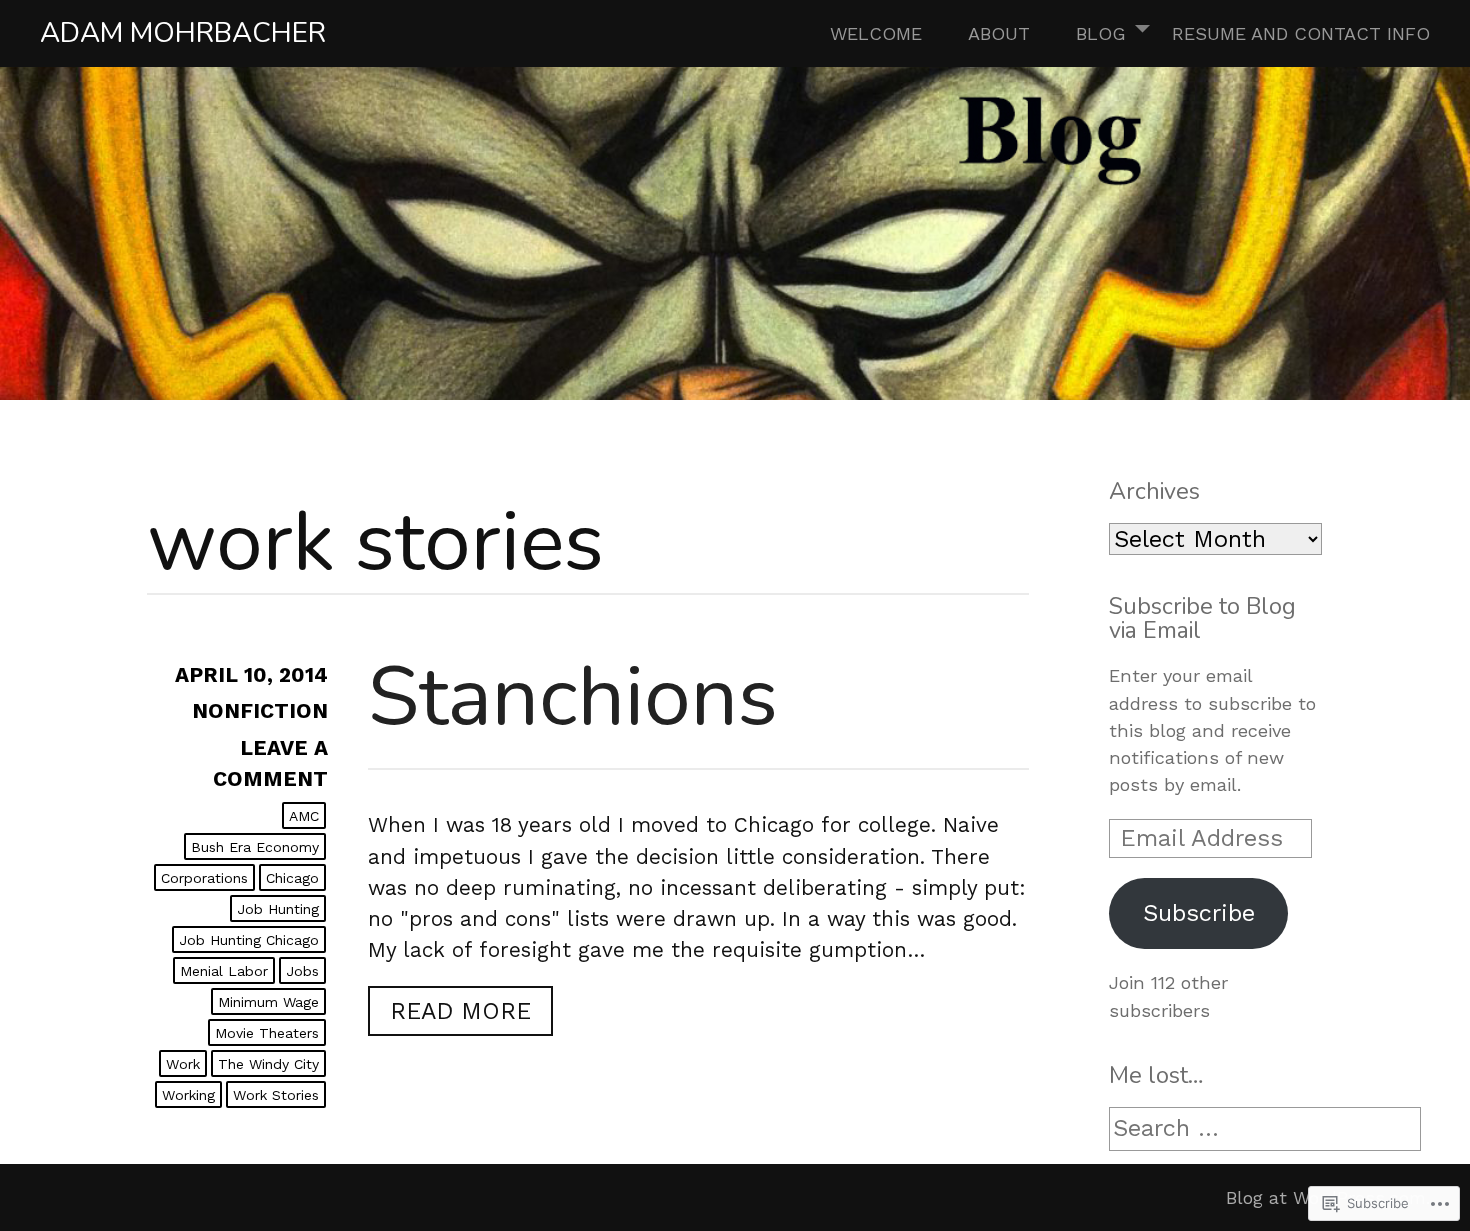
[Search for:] (1265, 1129)
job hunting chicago (249, 940)
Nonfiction (260, 711)
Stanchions (573, 696)
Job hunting (278, 909)
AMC (304, 816)
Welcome (876, 33)
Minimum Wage (268, 1002)
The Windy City (268, 1064)
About (999, 33)
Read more (449, 1010)
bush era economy (255, 847)
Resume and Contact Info (1301, 33)
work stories (276, 1095)
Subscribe (1199, 913)
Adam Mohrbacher (183, 33)
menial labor (224, 971)
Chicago (292, 878)
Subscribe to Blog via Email (1202, 617)
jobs (302, 971)
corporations (204, 878)
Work (183, 1064)
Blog (1101, 33)
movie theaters (267, 1033)
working (188, 1095)
